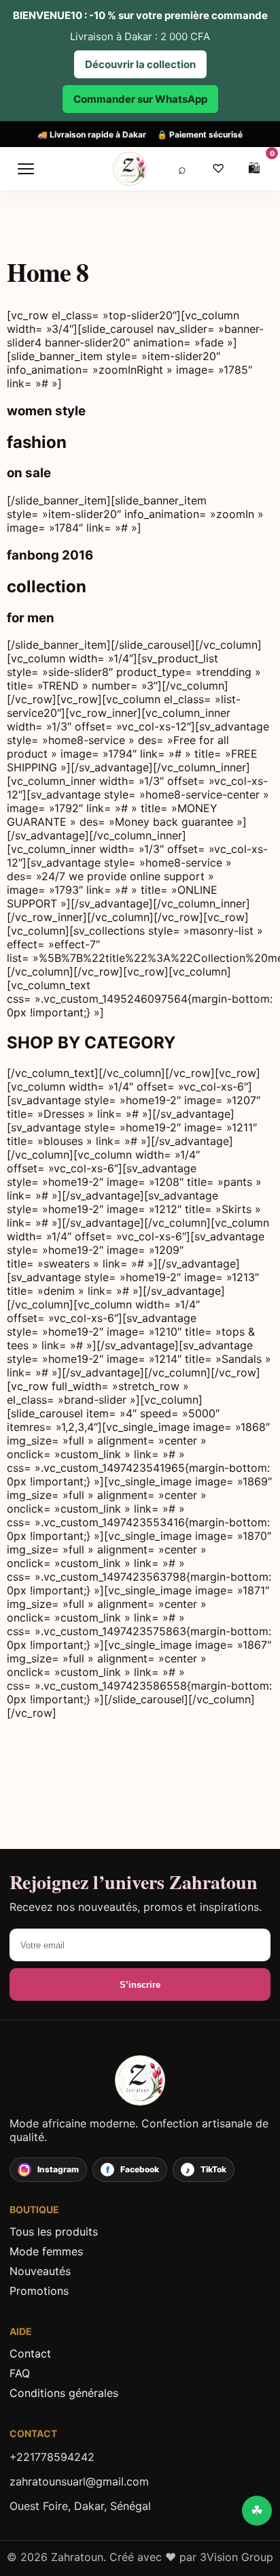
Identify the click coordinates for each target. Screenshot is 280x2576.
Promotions (39, 2291)
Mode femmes (46, 2251)
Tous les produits (54, 2232)
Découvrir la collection (140, 64)
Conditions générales (64, 2393)
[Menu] (26, 169)
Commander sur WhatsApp (140, 99)
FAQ (20, 2373)
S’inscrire (140, 1985)
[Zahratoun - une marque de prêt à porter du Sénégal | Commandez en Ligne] (140, 2080)
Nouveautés (40, 2271)
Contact (30, 2353)
